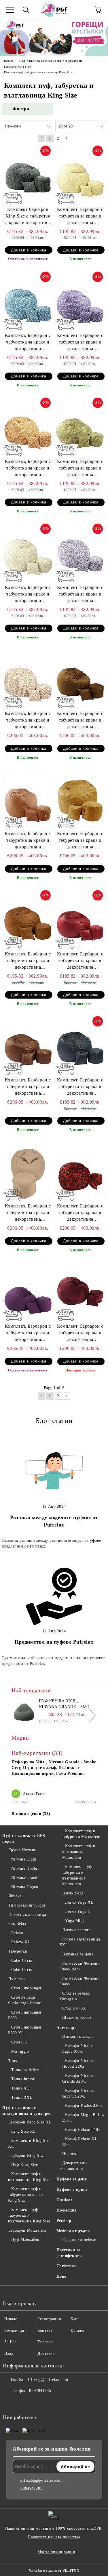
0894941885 (40, 2391)
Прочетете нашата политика (54, 2537)
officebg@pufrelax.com (47, 2380)
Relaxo (17, 1933)
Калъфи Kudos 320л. (84, 2105)
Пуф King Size (25, 2165)
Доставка (46, 2353)
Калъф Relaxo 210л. (83, 2130)
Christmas (66, 2266)
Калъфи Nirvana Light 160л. (78, 2049)
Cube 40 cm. (22, 1960)
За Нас (10, 2342)
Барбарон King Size (26, 2156)
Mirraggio (20, 2051)
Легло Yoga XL (79, 1902)
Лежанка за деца (78, 1954)
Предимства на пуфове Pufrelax (54, 1642)
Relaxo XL (21, 1942)
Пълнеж (70, 2154)
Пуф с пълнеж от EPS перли (24, 1838)
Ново (61, 2276)
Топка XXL (22, 2097)
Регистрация (49, 2319)
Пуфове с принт (72, 2189)
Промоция (67, 2210)
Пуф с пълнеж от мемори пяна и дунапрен (27, 2111)
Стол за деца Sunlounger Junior (24, 2000)
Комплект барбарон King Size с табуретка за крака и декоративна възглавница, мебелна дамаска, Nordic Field (28, 216)
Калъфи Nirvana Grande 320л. (78, 2078)
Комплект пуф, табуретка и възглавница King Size (29, 2215)
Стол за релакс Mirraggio (75, 1996)
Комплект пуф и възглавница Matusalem (79, 1852)
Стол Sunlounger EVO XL (25, 2030)
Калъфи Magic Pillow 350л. (83, 2118)
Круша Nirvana (22, 1850)
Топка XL (20, 2088)
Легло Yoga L (78, 1912)
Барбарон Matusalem (27, 2230)
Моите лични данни (56, 2552)
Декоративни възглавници (73, 2166)
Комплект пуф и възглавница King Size (29, 2177)
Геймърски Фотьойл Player (80, 1981)
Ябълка (15, 1896)
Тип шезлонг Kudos (27, 1905)
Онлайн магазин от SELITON (54, 2571)
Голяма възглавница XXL (80, 1942)
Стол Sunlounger (26, 1988)
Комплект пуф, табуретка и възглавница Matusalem (78, 1875)
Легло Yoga (73, 1893)
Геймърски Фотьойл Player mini (80, 1966)
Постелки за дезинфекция (69, 2253)
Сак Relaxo (18, 1924)
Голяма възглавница (27, 1914)
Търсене (45, 2342)
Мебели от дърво (73, 2231)
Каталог (78, 2330)
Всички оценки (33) (31, 1814)
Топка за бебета (26, 2070)
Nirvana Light (24, 1859)
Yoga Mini (74, 1921)
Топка (14, 2061)
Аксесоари (67, 2028)
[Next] (89, 1716)
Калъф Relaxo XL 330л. (80, 2142)
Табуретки (18, 1951)
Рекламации (16, 2330)
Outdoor (65, 2200)
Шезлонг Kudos (77, 2017)
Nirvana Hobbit (25, 1868)
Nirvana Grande (25, 1878)
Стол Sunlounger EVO (25, 2015)
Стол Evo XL (74, 2008)
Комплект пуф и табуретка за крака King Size (25, 2195)
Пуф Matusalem (25, 2240)
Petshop (64, 2221)
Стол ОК (19, 2042)
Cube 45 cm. (22, 1970)
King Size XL (23, 2131)
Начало (11, 2319)
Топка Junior (23, 2079)
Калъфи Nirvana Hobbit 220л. (78, 2063)
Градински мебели (79, 2240)
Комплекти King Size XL (29, 2143)
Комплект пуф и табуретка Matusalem (81, 1834)
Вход (9, 2353)
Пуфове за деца (72, 2179)
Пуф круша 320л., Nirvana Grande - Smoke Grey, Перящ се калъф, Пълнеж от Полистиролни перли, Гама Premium (67, 1704)
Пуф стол (17, 1979)
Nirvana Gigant (25, 1887)
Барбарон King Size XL (30, 2122)
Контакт (45, 2330)
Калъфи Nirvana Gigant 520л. (78, 2093)
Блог (75, 2319)
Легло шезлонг (76, 1930)
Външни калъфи (77, 2036)
